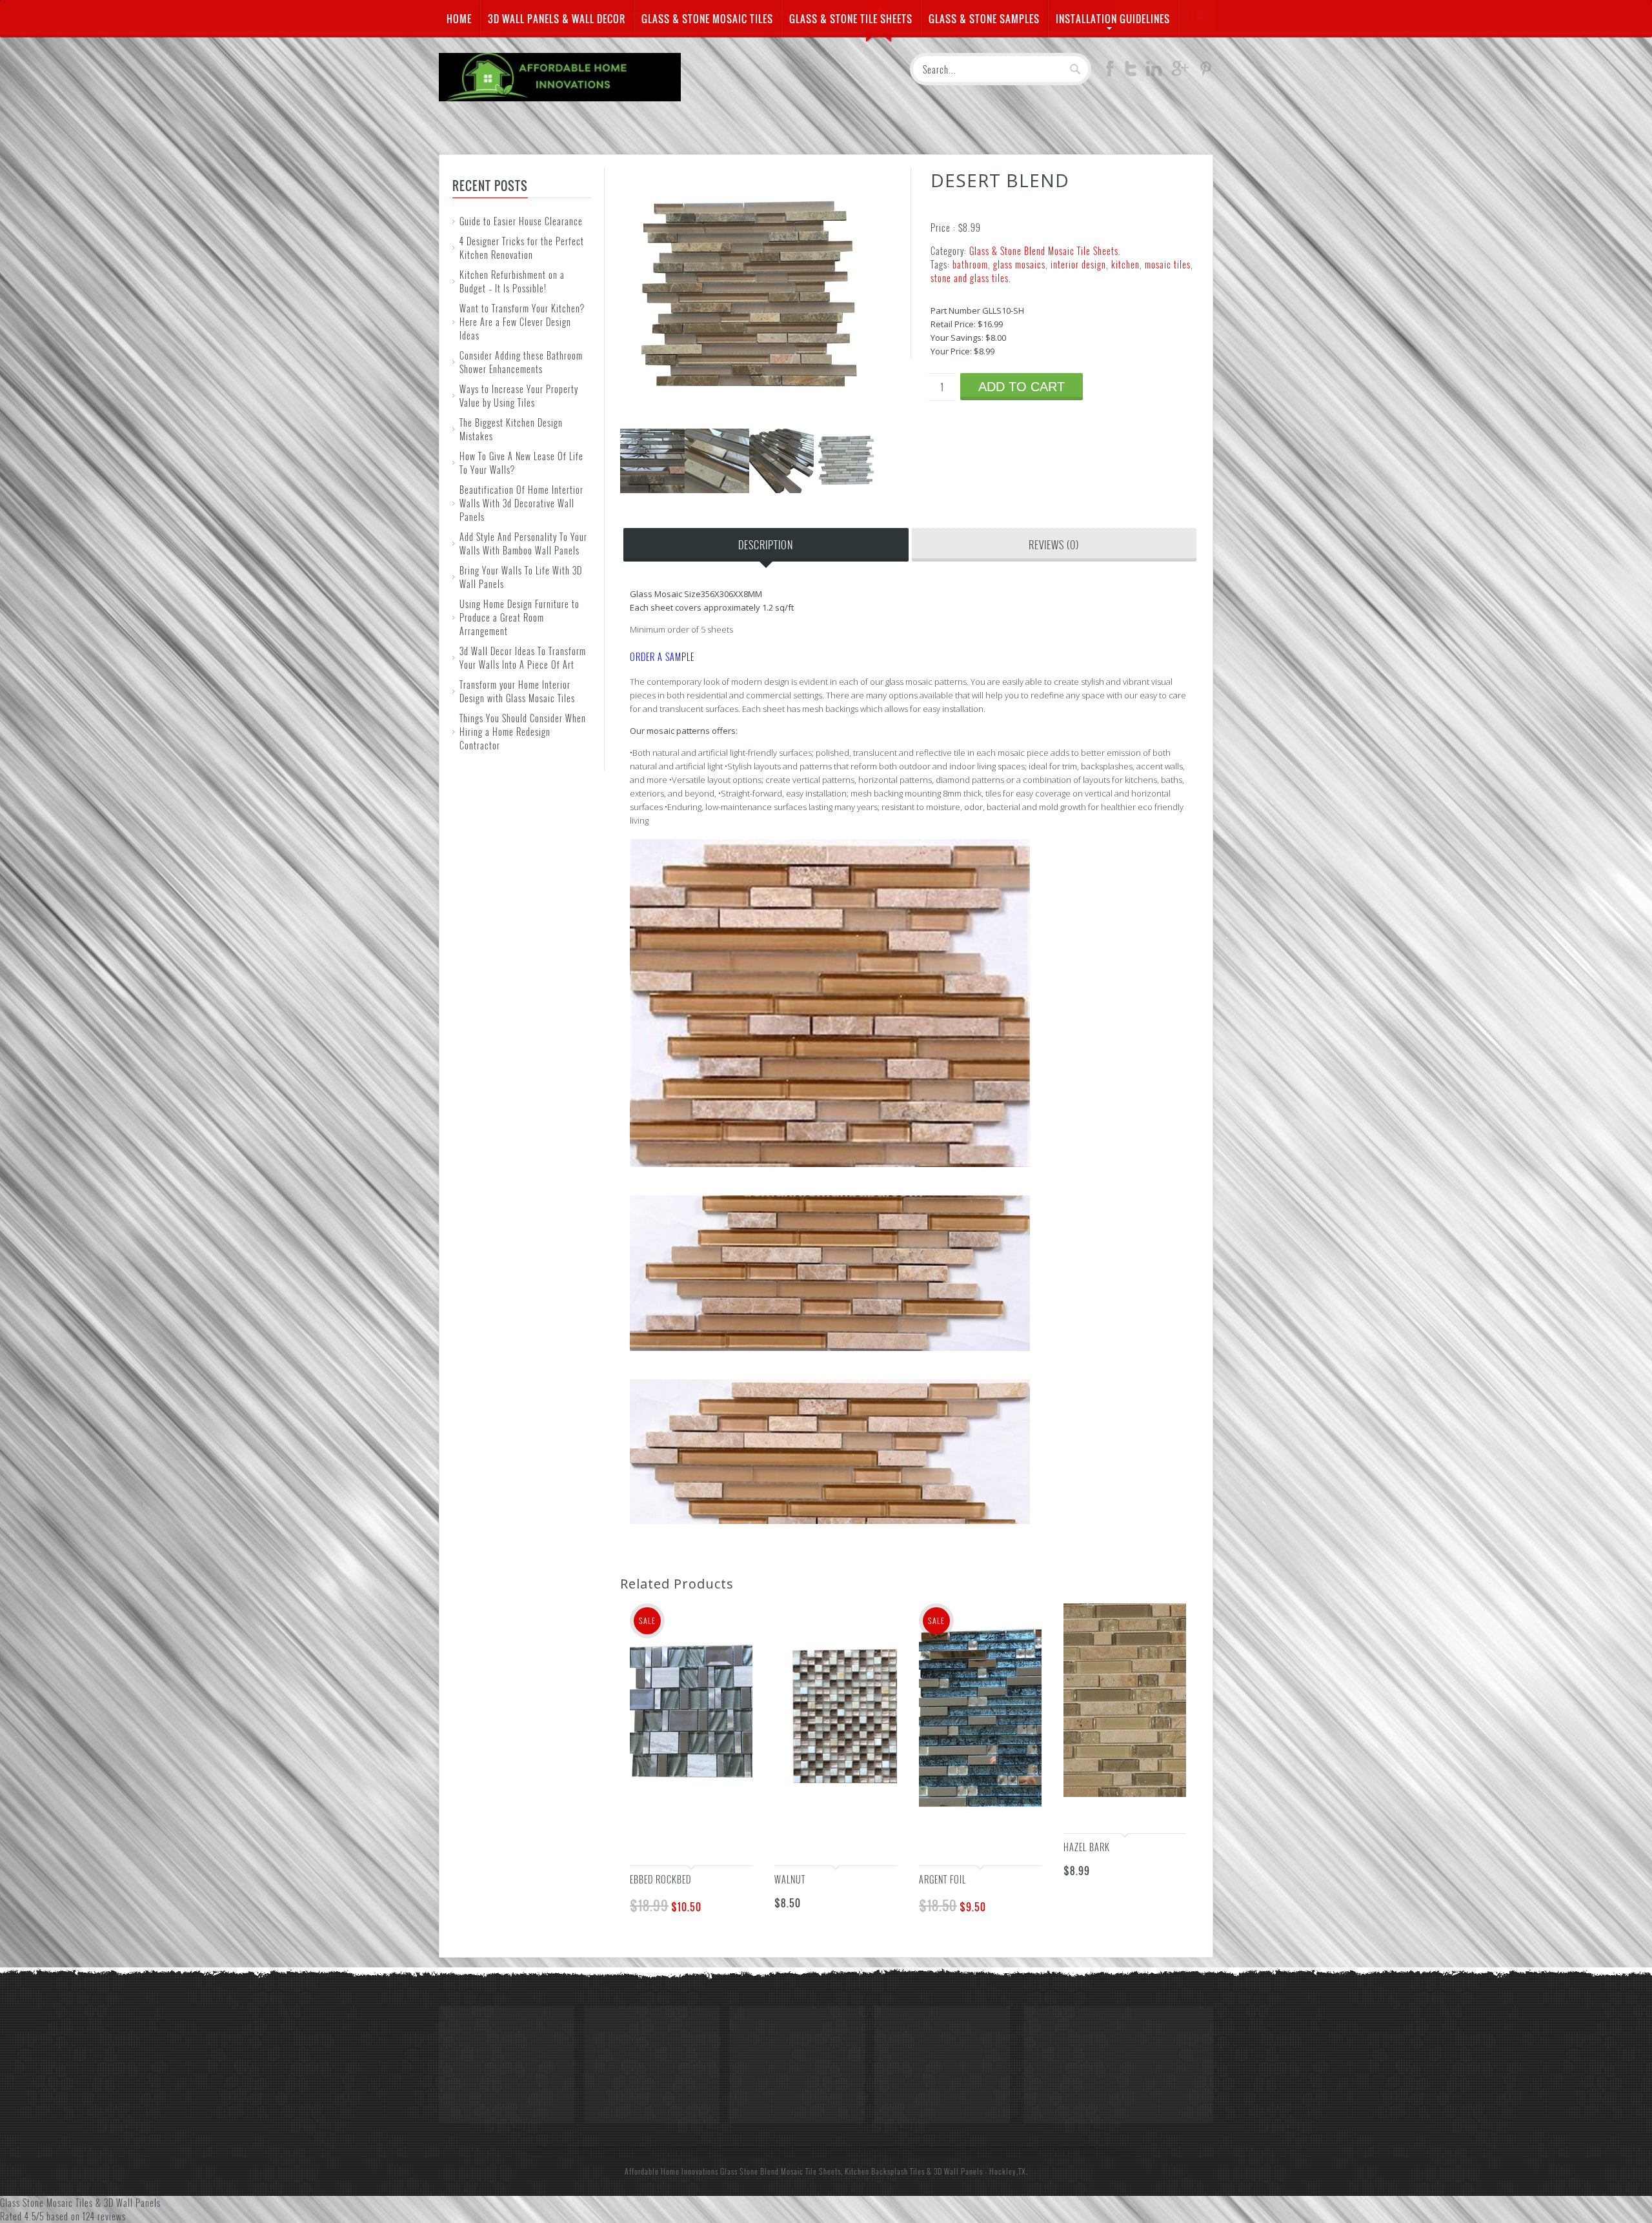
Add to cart (1022, 387)
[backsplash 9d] (781, 489)
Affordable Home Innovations (671, 2171)
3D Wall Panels (958, 2171)
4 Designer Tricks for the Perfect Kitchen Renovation (522, 248)
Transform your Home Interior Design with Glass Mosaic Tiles (517, 691)
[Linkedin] (1154, 72)
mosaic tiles (1168, 264)
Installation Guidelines (1113, 19)
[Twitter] (1131, 72)
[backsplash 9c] (717, 489)
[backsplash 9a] (749, 422)
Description (766, 545)
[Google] (1180, 72)
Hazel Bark (1087, 1847)
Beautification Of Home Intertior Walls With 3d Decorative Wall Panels (521, 503)
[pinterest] (1205, 72)
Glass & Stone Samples (984, 19)
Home (459, 19)
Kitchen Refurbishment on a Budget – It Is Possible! (512, 281)
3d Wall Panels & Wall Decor (557, 19)
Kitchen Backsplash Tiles (885, 2171)
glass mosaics (1019, 264)
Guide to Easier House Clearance (521, 221)
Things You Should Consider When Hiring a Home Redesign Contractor (523, 732)
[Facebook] (1110, 72)
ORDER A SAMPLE (662, 657)
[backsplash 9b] (652, 489)
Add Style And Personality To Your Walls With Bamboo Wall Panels (523, 543)
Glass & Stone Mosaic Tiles (707, 19)
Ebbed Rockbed (660, 1879)
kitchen (1125, 264)
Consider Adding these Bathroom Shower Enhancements (521, 362)
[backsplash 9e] (846, 489)
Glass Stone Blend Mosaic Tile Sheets (781, 2171)
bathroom (970, 264)
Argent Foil (942, 1879)
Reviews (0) (1054, 545)
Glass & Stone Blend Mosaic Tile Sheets (1044, 251)
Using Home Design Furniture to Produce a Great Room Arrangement (519, 617)
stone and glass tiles (970, 278)
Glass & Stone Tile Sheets (851, 19)
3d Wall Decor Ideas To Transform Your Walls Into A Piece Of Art (523, 658)
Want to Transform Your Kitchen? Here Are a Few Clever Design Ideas (522, 322)
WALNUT (790, 1879)
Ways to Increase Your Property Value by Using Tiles (519, 396)
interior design (1078, 264)
